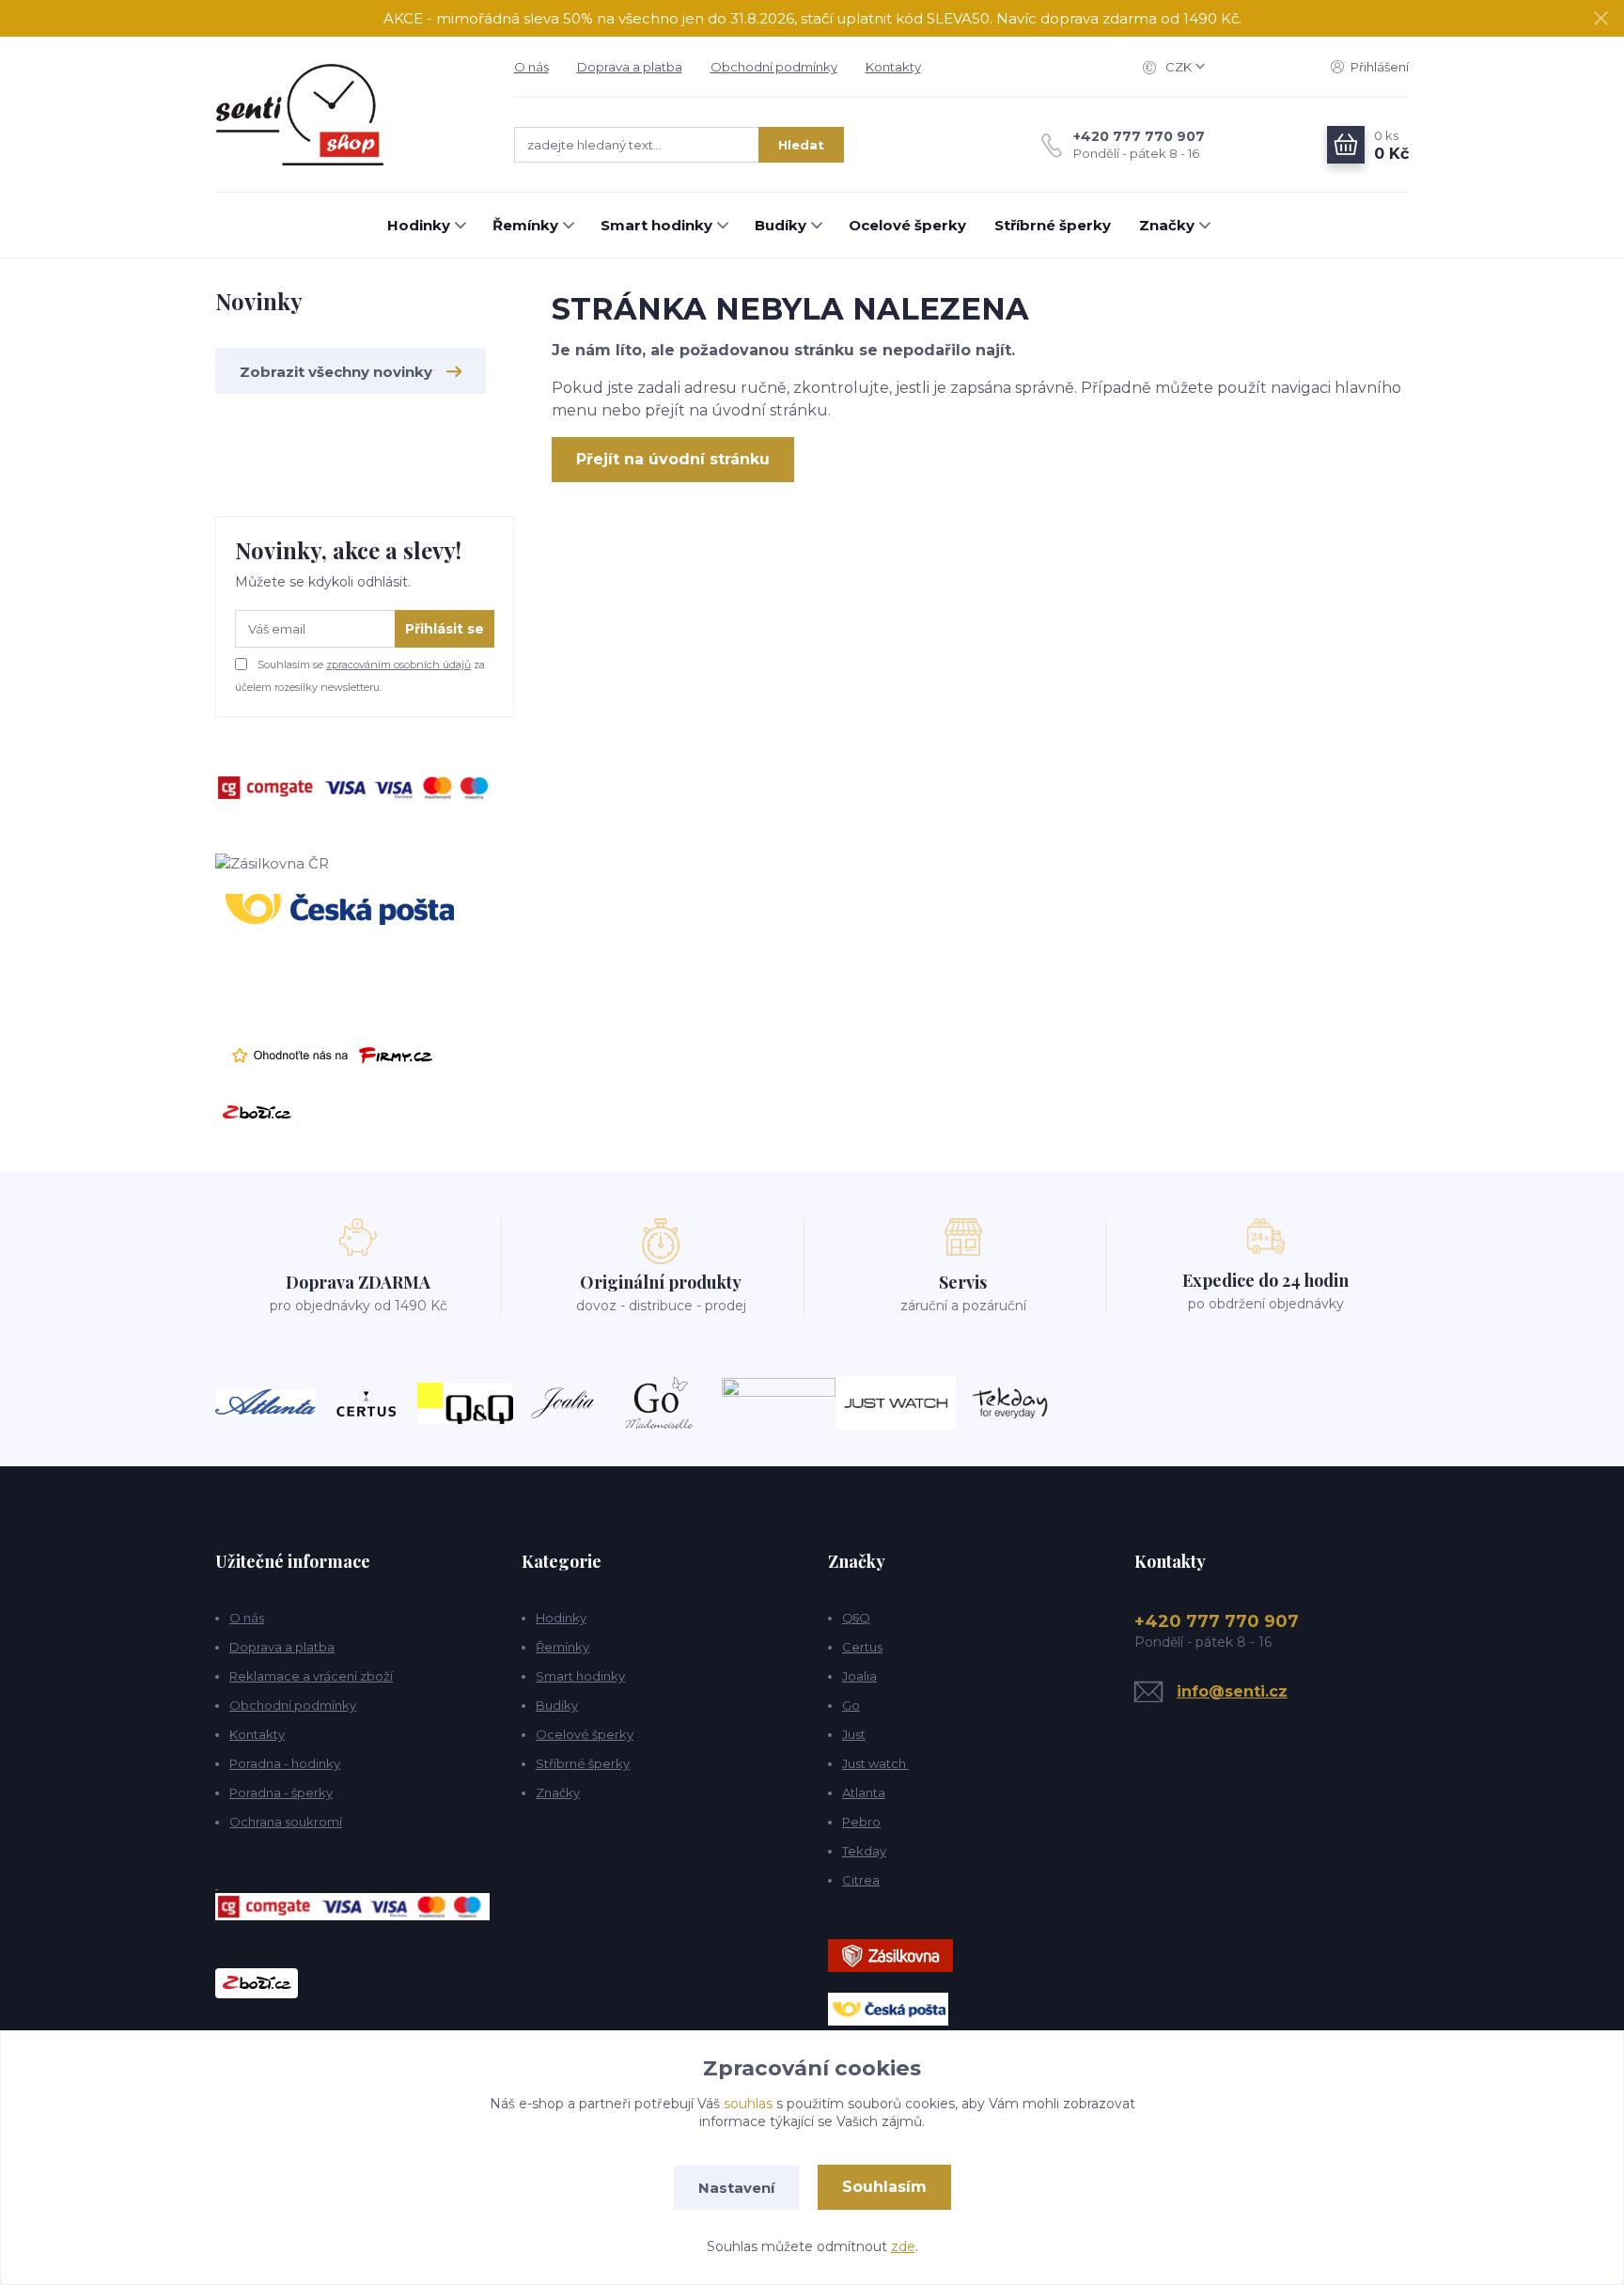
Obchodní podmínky (774, 67)
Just (854, 1734)
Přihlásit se (445, 629)
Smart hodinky (656, 225)
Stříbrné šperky (1053, 225)
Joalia (859, 1676)
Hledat (801, 145)
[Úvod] (346, 115)
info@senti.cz (1232, 1691)
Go (851, 1705)
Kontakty (893, 67)
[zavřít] (1601, 19)
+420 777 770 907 (1139, 136)
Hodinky (419, 225)
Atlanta (864, 1792)
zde (903, 2246)
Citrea (861, 1880)
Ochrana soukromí (286, 1822)
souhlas (748, 2104)
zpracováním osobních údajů (398, 665)
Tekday (864, 1851)
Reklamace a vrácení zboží (311, 1676)
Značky (1167, 225)
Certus (862, 1647)
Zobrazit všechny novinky (336, 372)
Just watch (875, 1763)
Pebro (861, 1822)
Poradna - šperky (281, 1792)
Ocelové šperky (907, 225)
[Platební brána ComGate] (356, 786)
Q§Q (856, 1618)
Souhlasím (884, 2187)
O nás (531, 67)
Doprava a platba (630, 67)
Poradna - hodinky (285, 1763)
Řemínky (525, 225)
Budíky (781, 225)
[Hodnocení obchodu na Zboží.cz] (257, 1111)
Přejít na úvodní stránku (673, 459)
